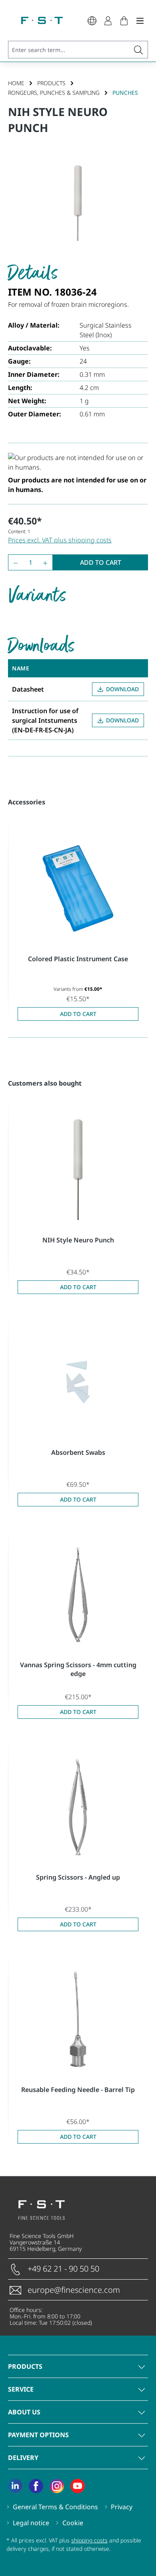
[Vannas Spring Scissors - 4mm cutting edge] (78, 1594)
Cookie (73, 2523)
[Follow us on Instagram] (57, 2486)
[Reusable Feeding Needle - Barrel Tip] (78, 2019)
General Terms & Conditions (55, 2507)
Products (25, 2366)
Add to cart (101, 562)
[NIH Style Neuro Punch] (78, 1170)
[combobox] (69, 50)
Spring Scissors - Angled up (78, 1877)
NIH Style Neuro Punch (78, 1240)
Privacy (122, 2507)
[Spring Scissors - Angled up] (78, 1807)
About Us (24, 2412)
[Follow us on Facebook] (36, 2486)
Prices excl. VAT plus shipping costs (60, 540)
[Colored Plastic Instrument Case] (78, 888)
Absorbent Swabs (78, 1452)
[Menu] (140, 20)
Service (21, 2389)
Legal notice (31, 2523)
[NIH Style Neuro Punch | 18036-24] (78, 203)
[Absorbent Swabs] (78, 1382)
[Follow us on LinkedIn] (15, 2486)
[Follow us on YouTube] (78, 2486)
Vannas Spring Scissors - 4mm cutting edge (78, 1669)
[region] (78, 203)
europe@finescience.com (74, 2290)
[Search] (139, 50)
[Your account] (108, 20)
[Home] (42, 20)
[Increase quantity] (47, 562)
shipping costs (89, 2540)
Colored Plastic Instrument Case (78, 959)
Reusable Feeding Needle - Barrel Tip (78, 2090)
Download (122, 689)
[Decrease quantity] (14, 562)
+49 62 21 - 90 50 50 (63, 2269)
